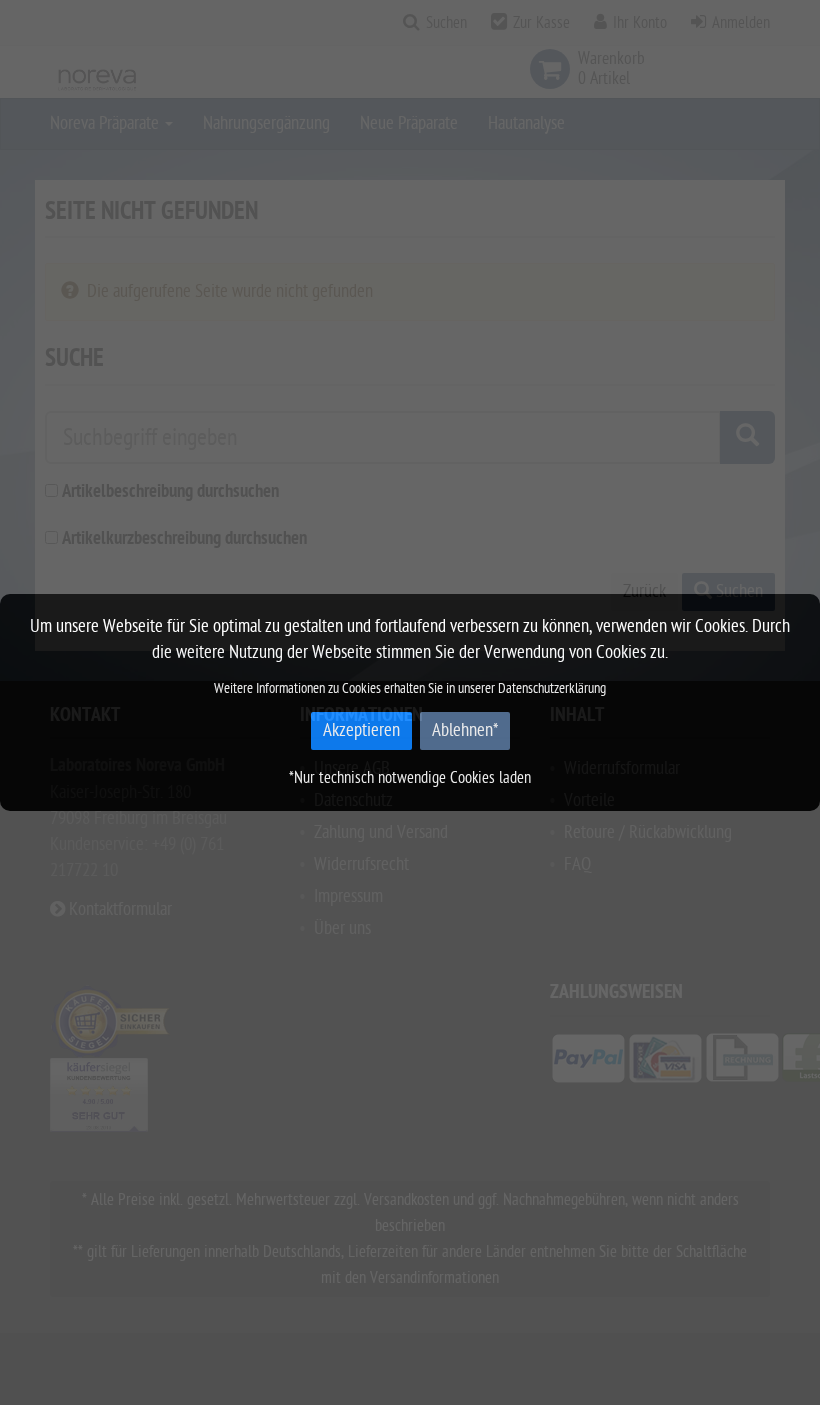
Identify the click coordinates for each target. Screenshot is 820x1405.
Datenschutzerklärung (552, 688)
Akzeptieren (361, 730)
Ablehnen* (465, 730)
